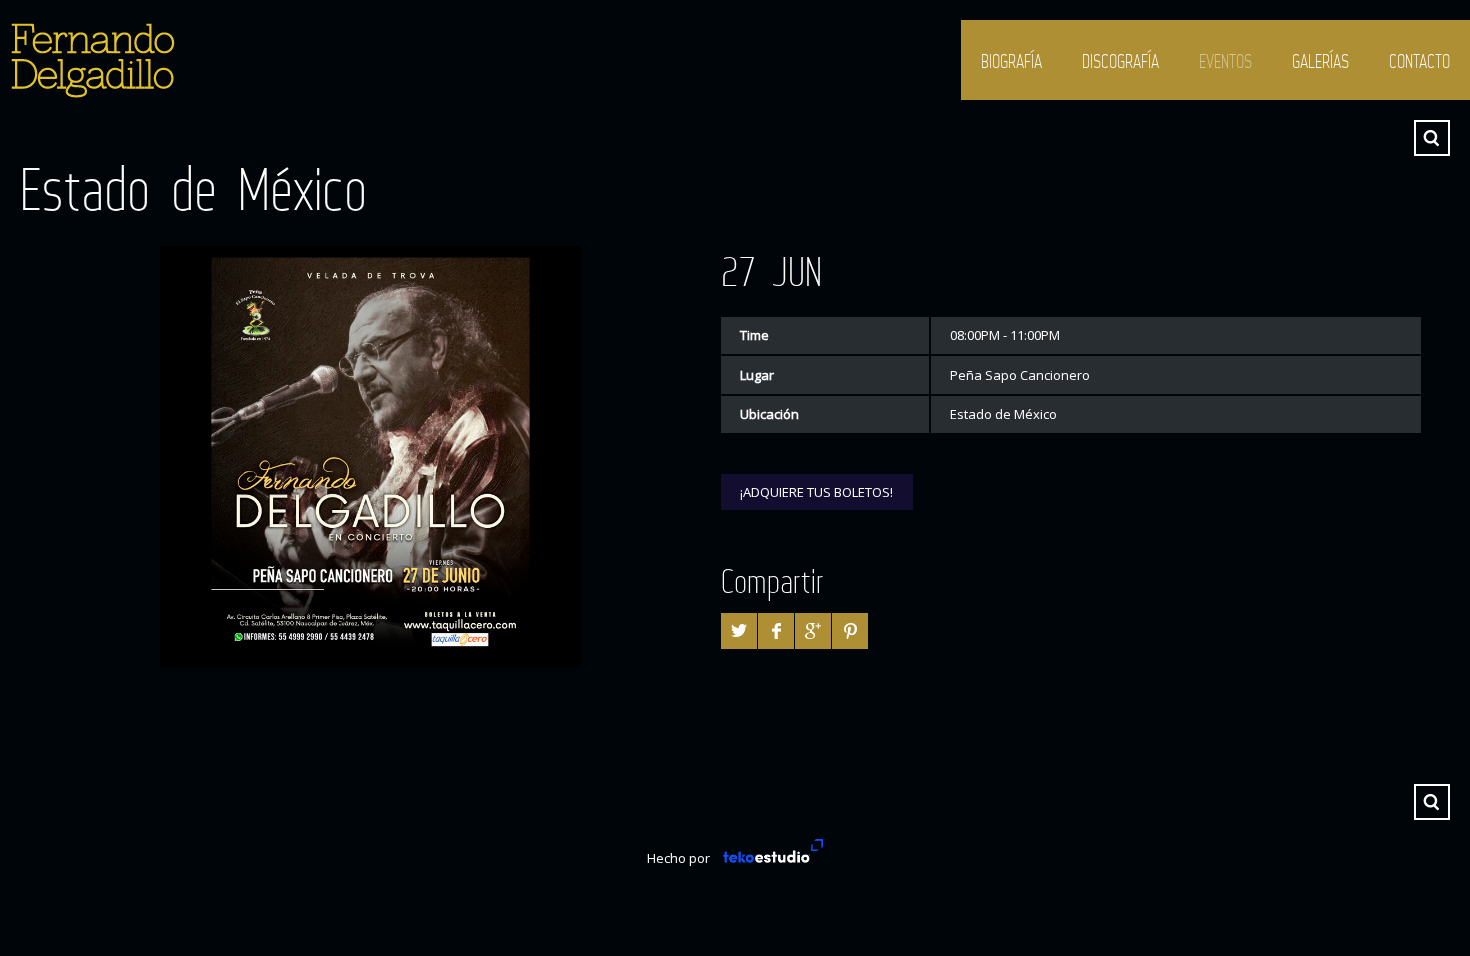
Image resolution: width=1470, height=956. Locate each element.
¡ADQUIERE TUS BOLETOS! (816, 492)
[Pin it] (850, 631)
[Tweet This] (739, 631)
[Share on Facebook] (776, 631)
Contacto (1419, 61)
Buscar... (1432, 138)
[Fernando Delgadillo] (90, 60)
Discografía (1120, 61)
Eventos (1225, 61)
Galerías (1320, 61)
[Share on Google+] (813, 631)
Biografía (1011, 61)
